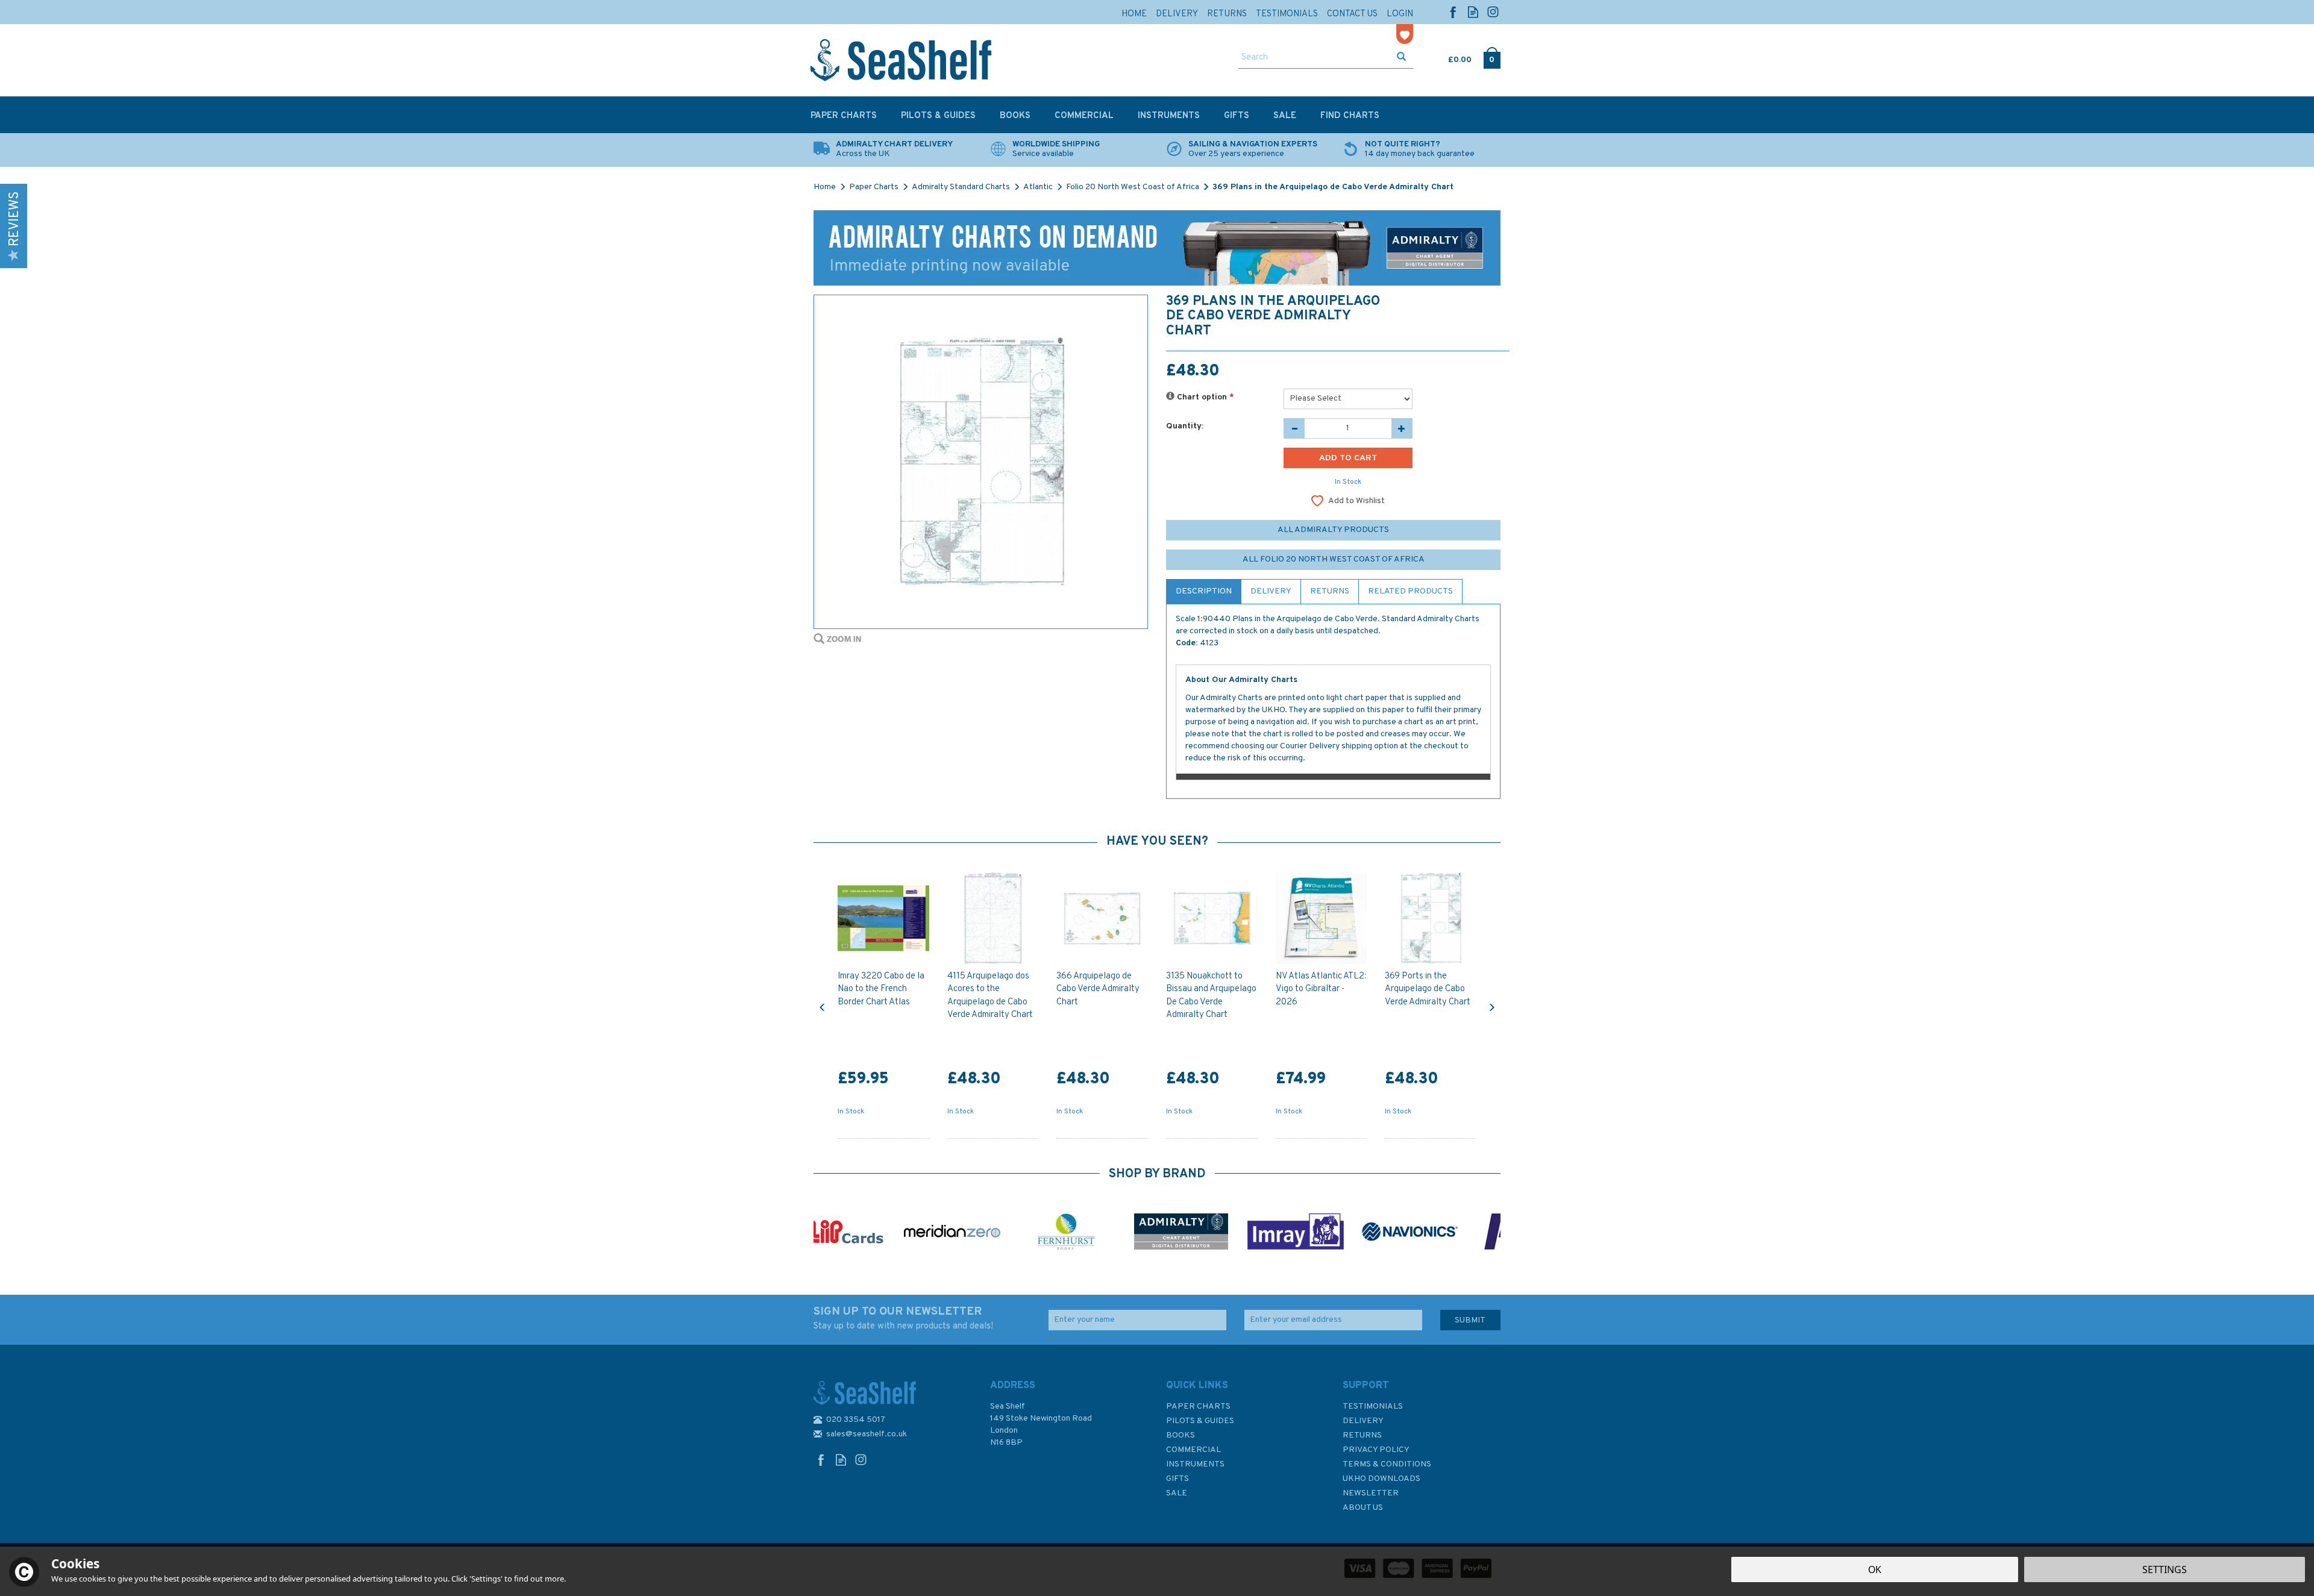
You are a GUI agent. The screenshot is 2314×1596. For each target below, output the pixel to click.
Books (1181, 1435)
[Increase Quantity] (1402, 428)
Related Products (1410, 591)
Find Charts (1350, 116)
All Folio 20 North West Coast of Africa (1334, 559)
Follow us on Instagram (1493, 12)
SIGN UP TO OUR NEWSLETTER (903, 1318)
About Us (1363, 1508)
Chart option (1204, 397)
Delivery (1271, 591)
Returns (1330, 591)
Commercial (1193, 1450)
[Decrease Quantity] (1294, 428)
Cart (1449, 57)
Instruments (1195, 1464)
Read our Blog (1473, 12)
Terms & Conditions (1387, 1464)
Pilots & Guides (1200, 1421)
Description (1204, 591)
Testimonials (1373, 1407)
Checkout (1492, 57)
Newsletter (1371, 1493)
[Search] (1401, 58)
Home (1134, 14)
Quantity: (1185, 426)
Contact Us (1352, 14)
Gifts (1177, 1479)
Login (1400, 14)
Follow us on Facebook (1453, 12)
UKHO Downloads (1381, 1479)
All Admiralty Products (1333, 530)
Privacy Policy (1376, 1450)
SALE (1177, 1493)
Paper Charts (1198, 1407)
